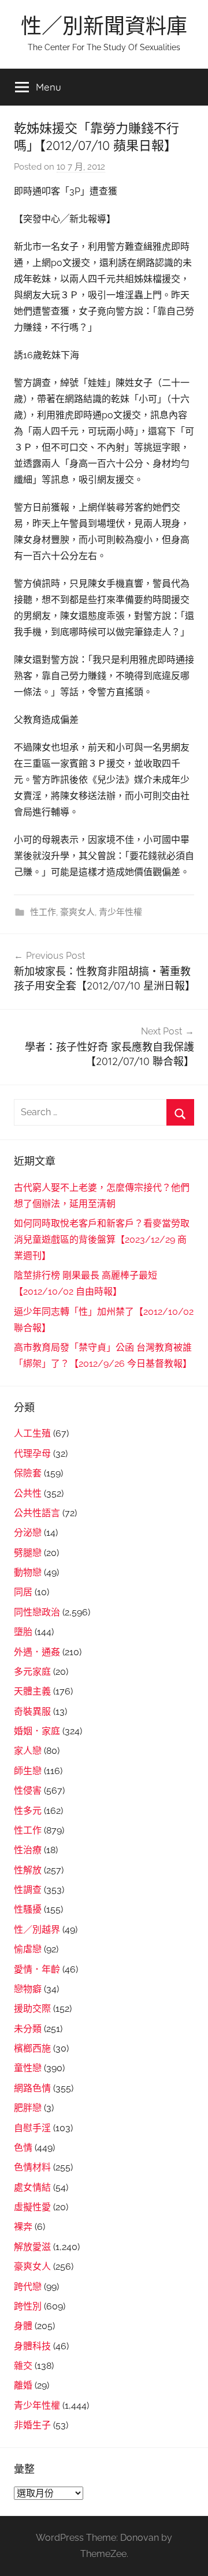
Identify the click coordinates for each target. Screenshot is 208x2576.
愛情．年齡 (37, 1969)
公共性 (28, 1493)
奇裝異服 (32, 1711)
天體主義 (32, 1691)
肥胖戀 (28, 2108)
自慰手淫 (32, 2128)
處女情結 (32, 2187)
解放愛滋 (32, 2247)
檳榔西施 (32, 2048)
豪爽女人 (77, 912)
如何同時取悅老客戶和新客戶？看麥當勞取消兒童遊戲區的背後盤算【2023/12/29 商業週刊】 (102, 1240)
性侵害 (28, 1791)
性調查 (28, 1890)
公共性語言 (37, 1513)
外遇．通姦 (37, 1652)
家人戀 (28, 1751)
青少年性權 (120, 912)
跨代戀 (28, 2287)
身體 (23, 2326)
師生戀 (28, 1771)
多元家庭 (32, 1672)
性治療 (28, 1850)
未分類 (28, 2029)
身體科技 (32, 2346)
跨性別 (28, 2306)
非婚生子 (32, 2425)
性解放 (28, 1870)
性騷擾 (28, 1909)
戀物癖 (28, 1989)
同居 (23, 1592)
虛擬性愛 (32, 2207)
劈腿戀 (28, 1553)
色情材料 (32, 2167)
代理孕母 (32, 1454)
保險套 (28, 1473)
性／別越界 (37, 1930)
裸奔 (23, 2227)
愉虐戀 (28, 1949)
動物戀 (28, 1572)
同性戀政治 (37, 1612)
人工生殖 (32, 1433)
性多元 (28, 1811)
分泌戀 (28, 1533)
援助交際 (32, 2009)
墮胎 (23, 1632)
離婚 (23, 2385)
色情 (23, 2148)
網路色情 (32, 2088)
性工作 (43, 912)
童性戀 (28, 2068)
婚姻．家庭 (37, 1731)
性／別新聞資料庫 (104, 26)
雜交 (23, 2366)
